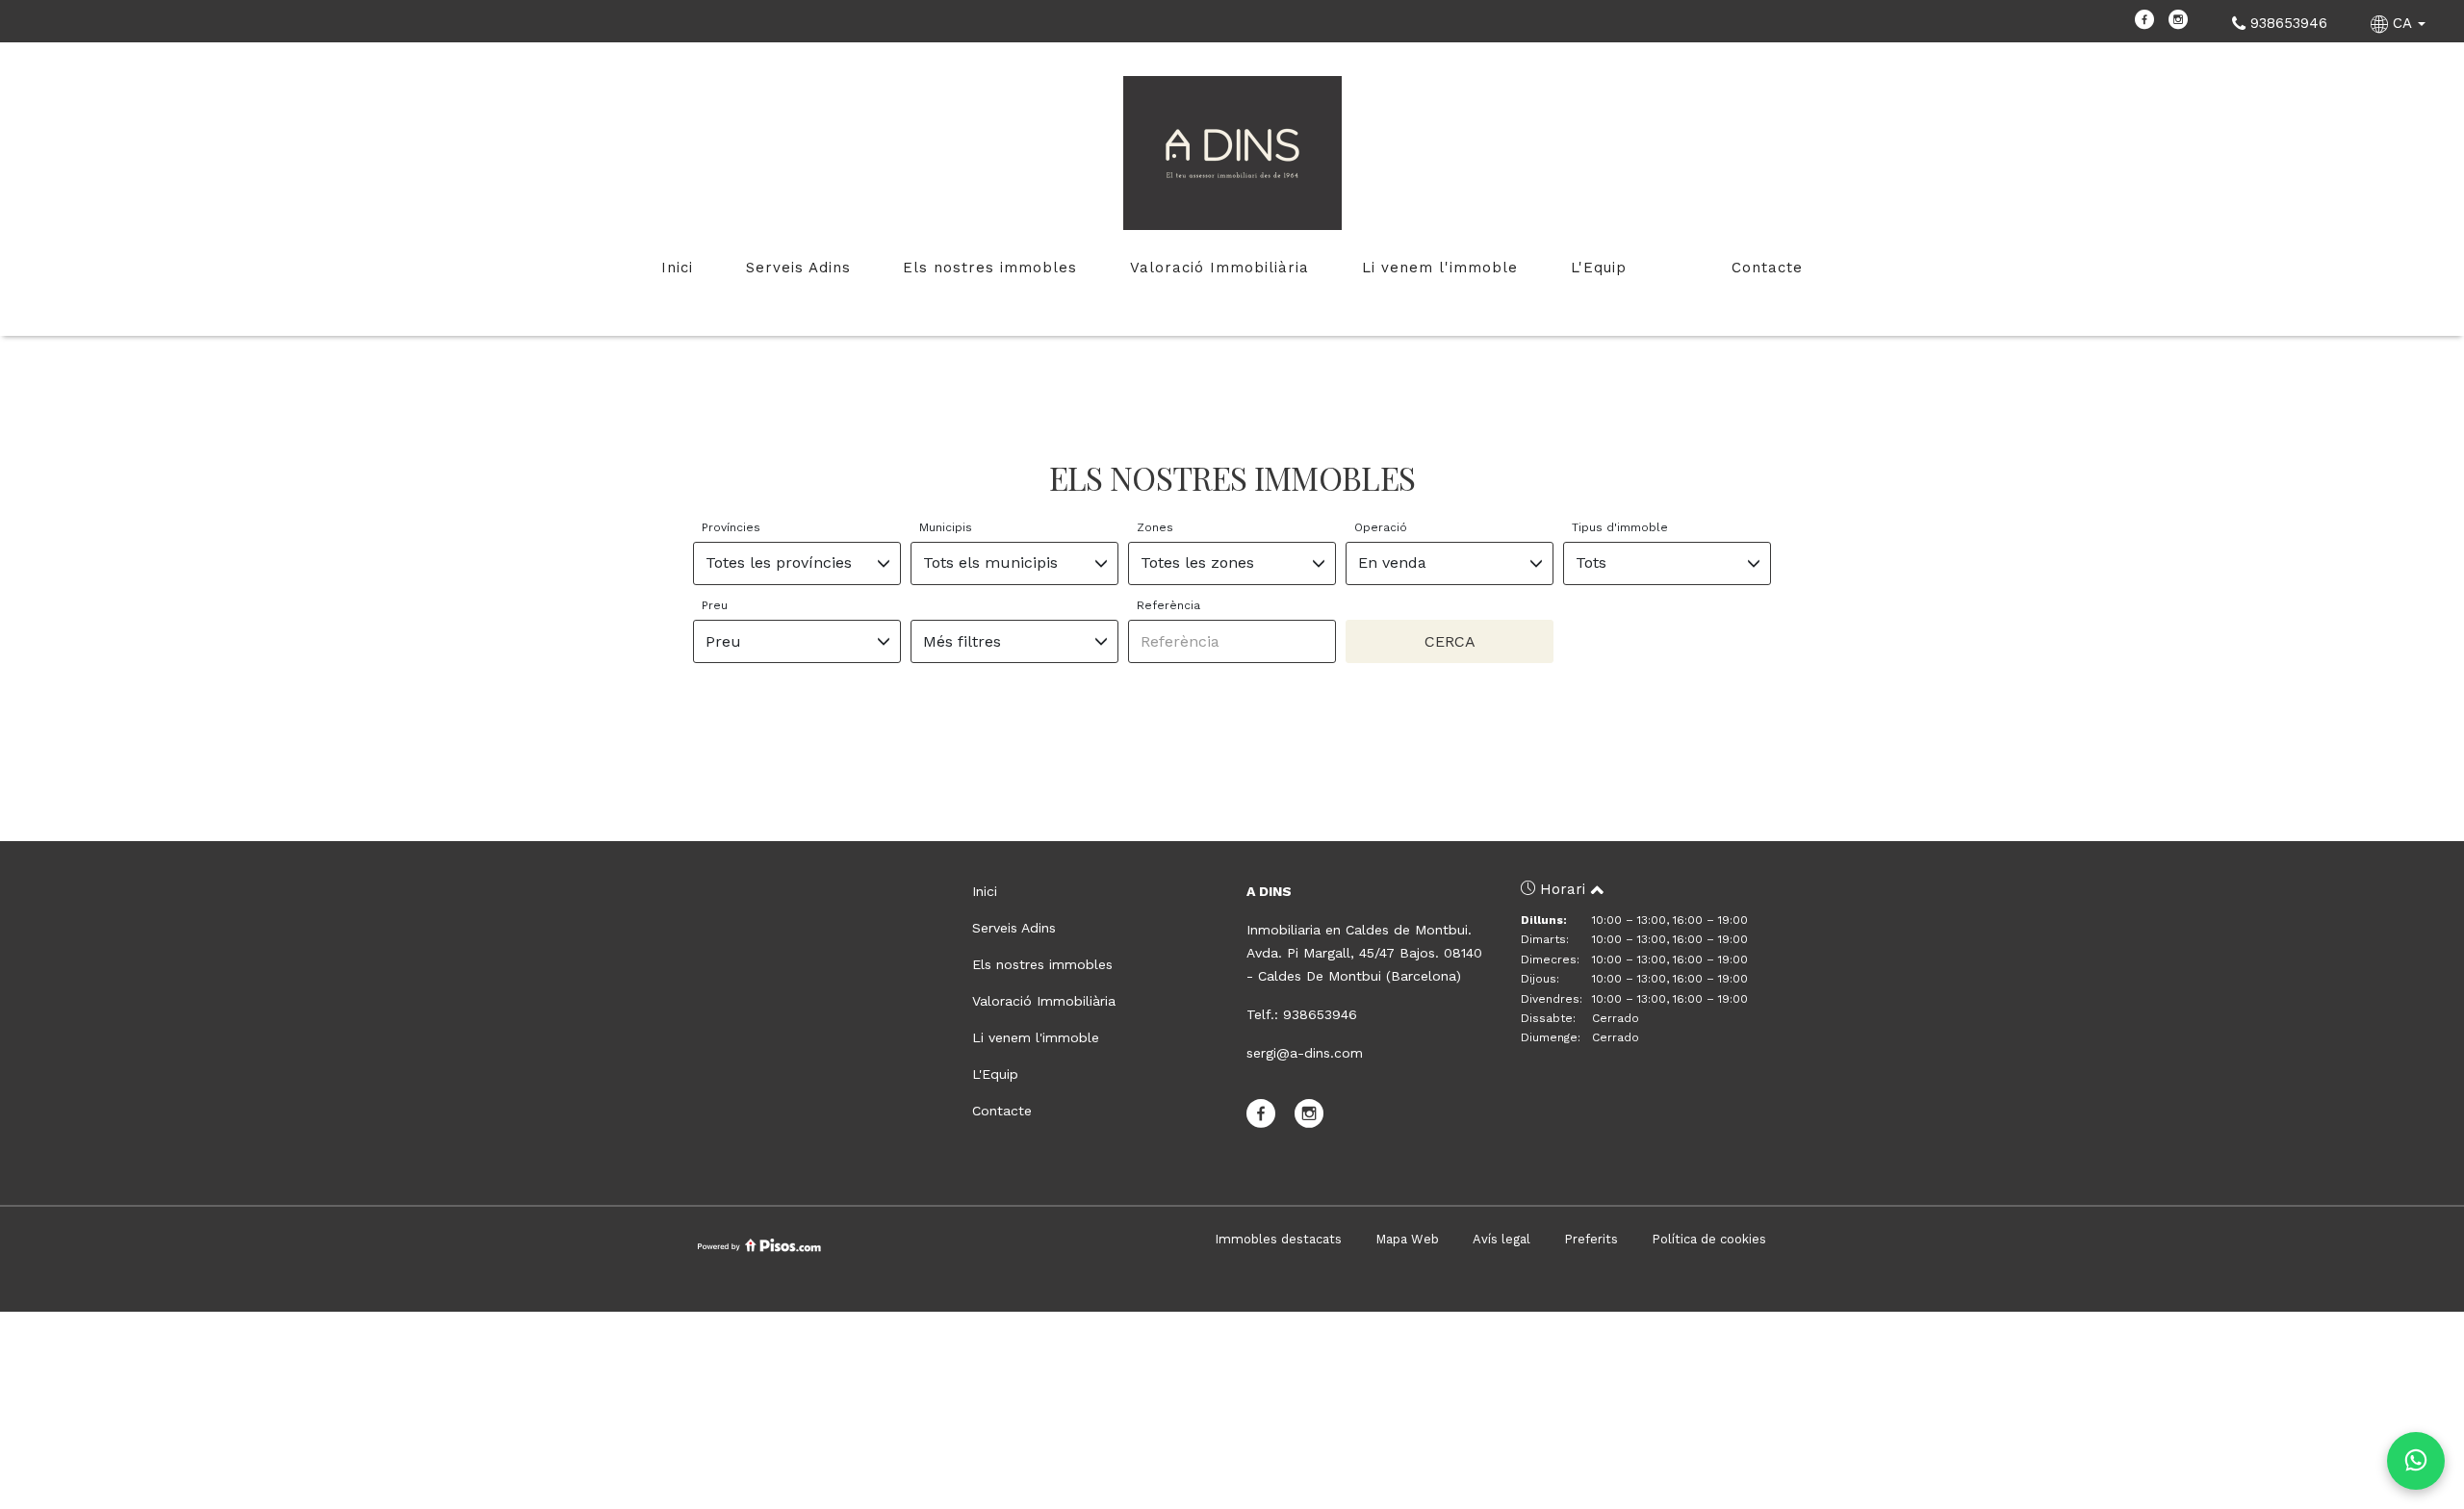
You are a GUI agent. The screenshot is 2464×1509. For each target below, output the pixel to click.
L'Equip (1599, 268)
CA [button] (2402, 23)
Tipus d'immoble (1620, 527)
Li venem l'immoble (1440, 268)
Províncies (731, 527)
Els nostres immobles (990, 268)
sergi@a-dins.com (1305, 1053)
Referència (1168, 605)
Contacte (1767, 268)
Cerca (1450, 641)
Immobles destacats (1278, 1239)
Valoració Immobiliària (1219, 268)
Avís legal (1501, 1239)
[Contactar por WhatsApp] (2416, 1461)
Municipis (946, 527)
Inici (677, 268)
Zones (1155, 527)
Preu (715, 605)
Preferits (1591, 1239)
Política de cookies (1709, 1239)
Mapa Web (1407, 1239)
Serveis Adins (798, 268)
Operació (1381, 527)
